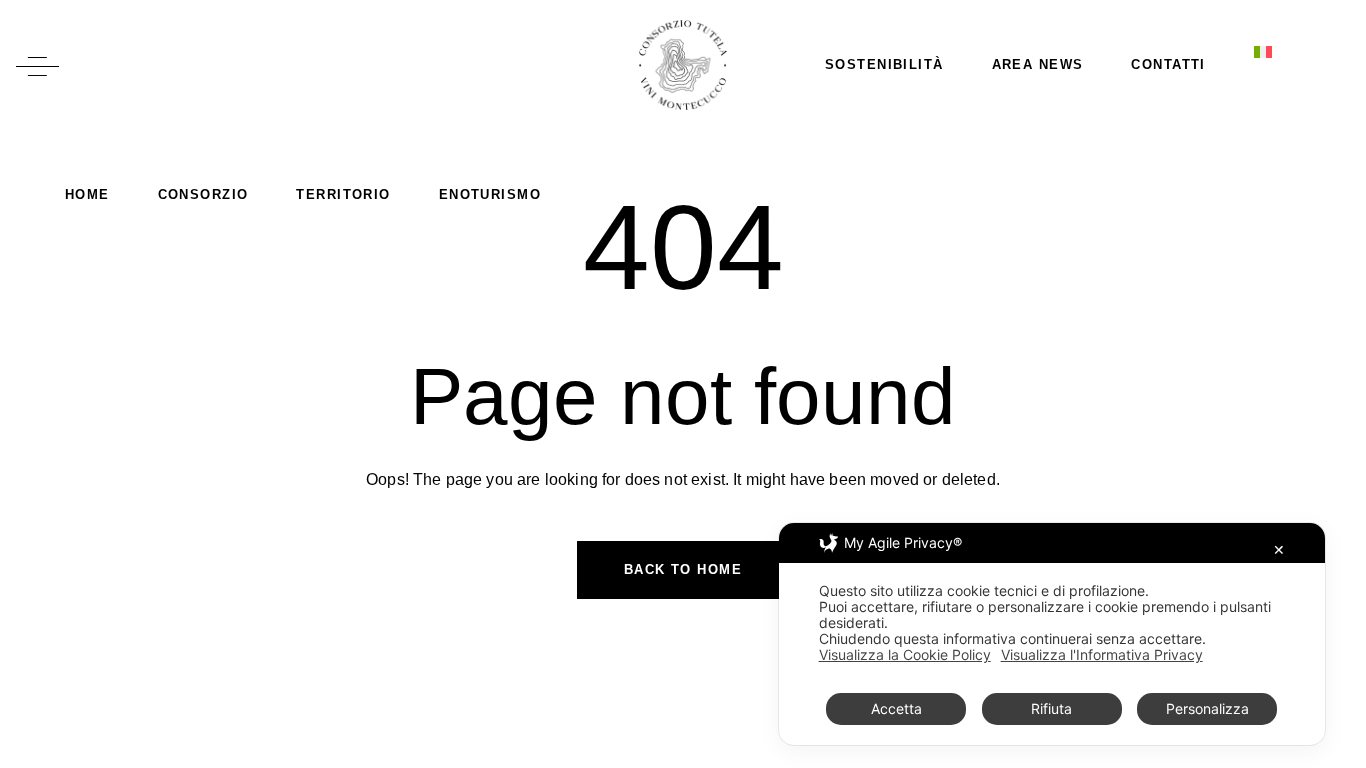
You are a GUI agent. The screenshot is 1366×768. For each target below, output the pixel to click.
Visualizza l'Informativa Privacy (1102, 655)
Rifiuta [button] (1051, 708)
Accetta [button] (896, 708)
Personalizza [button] (1207, 708)
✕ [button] (1279, 549)
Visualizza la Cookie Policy (905, 655)
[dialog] (1052, 634)
